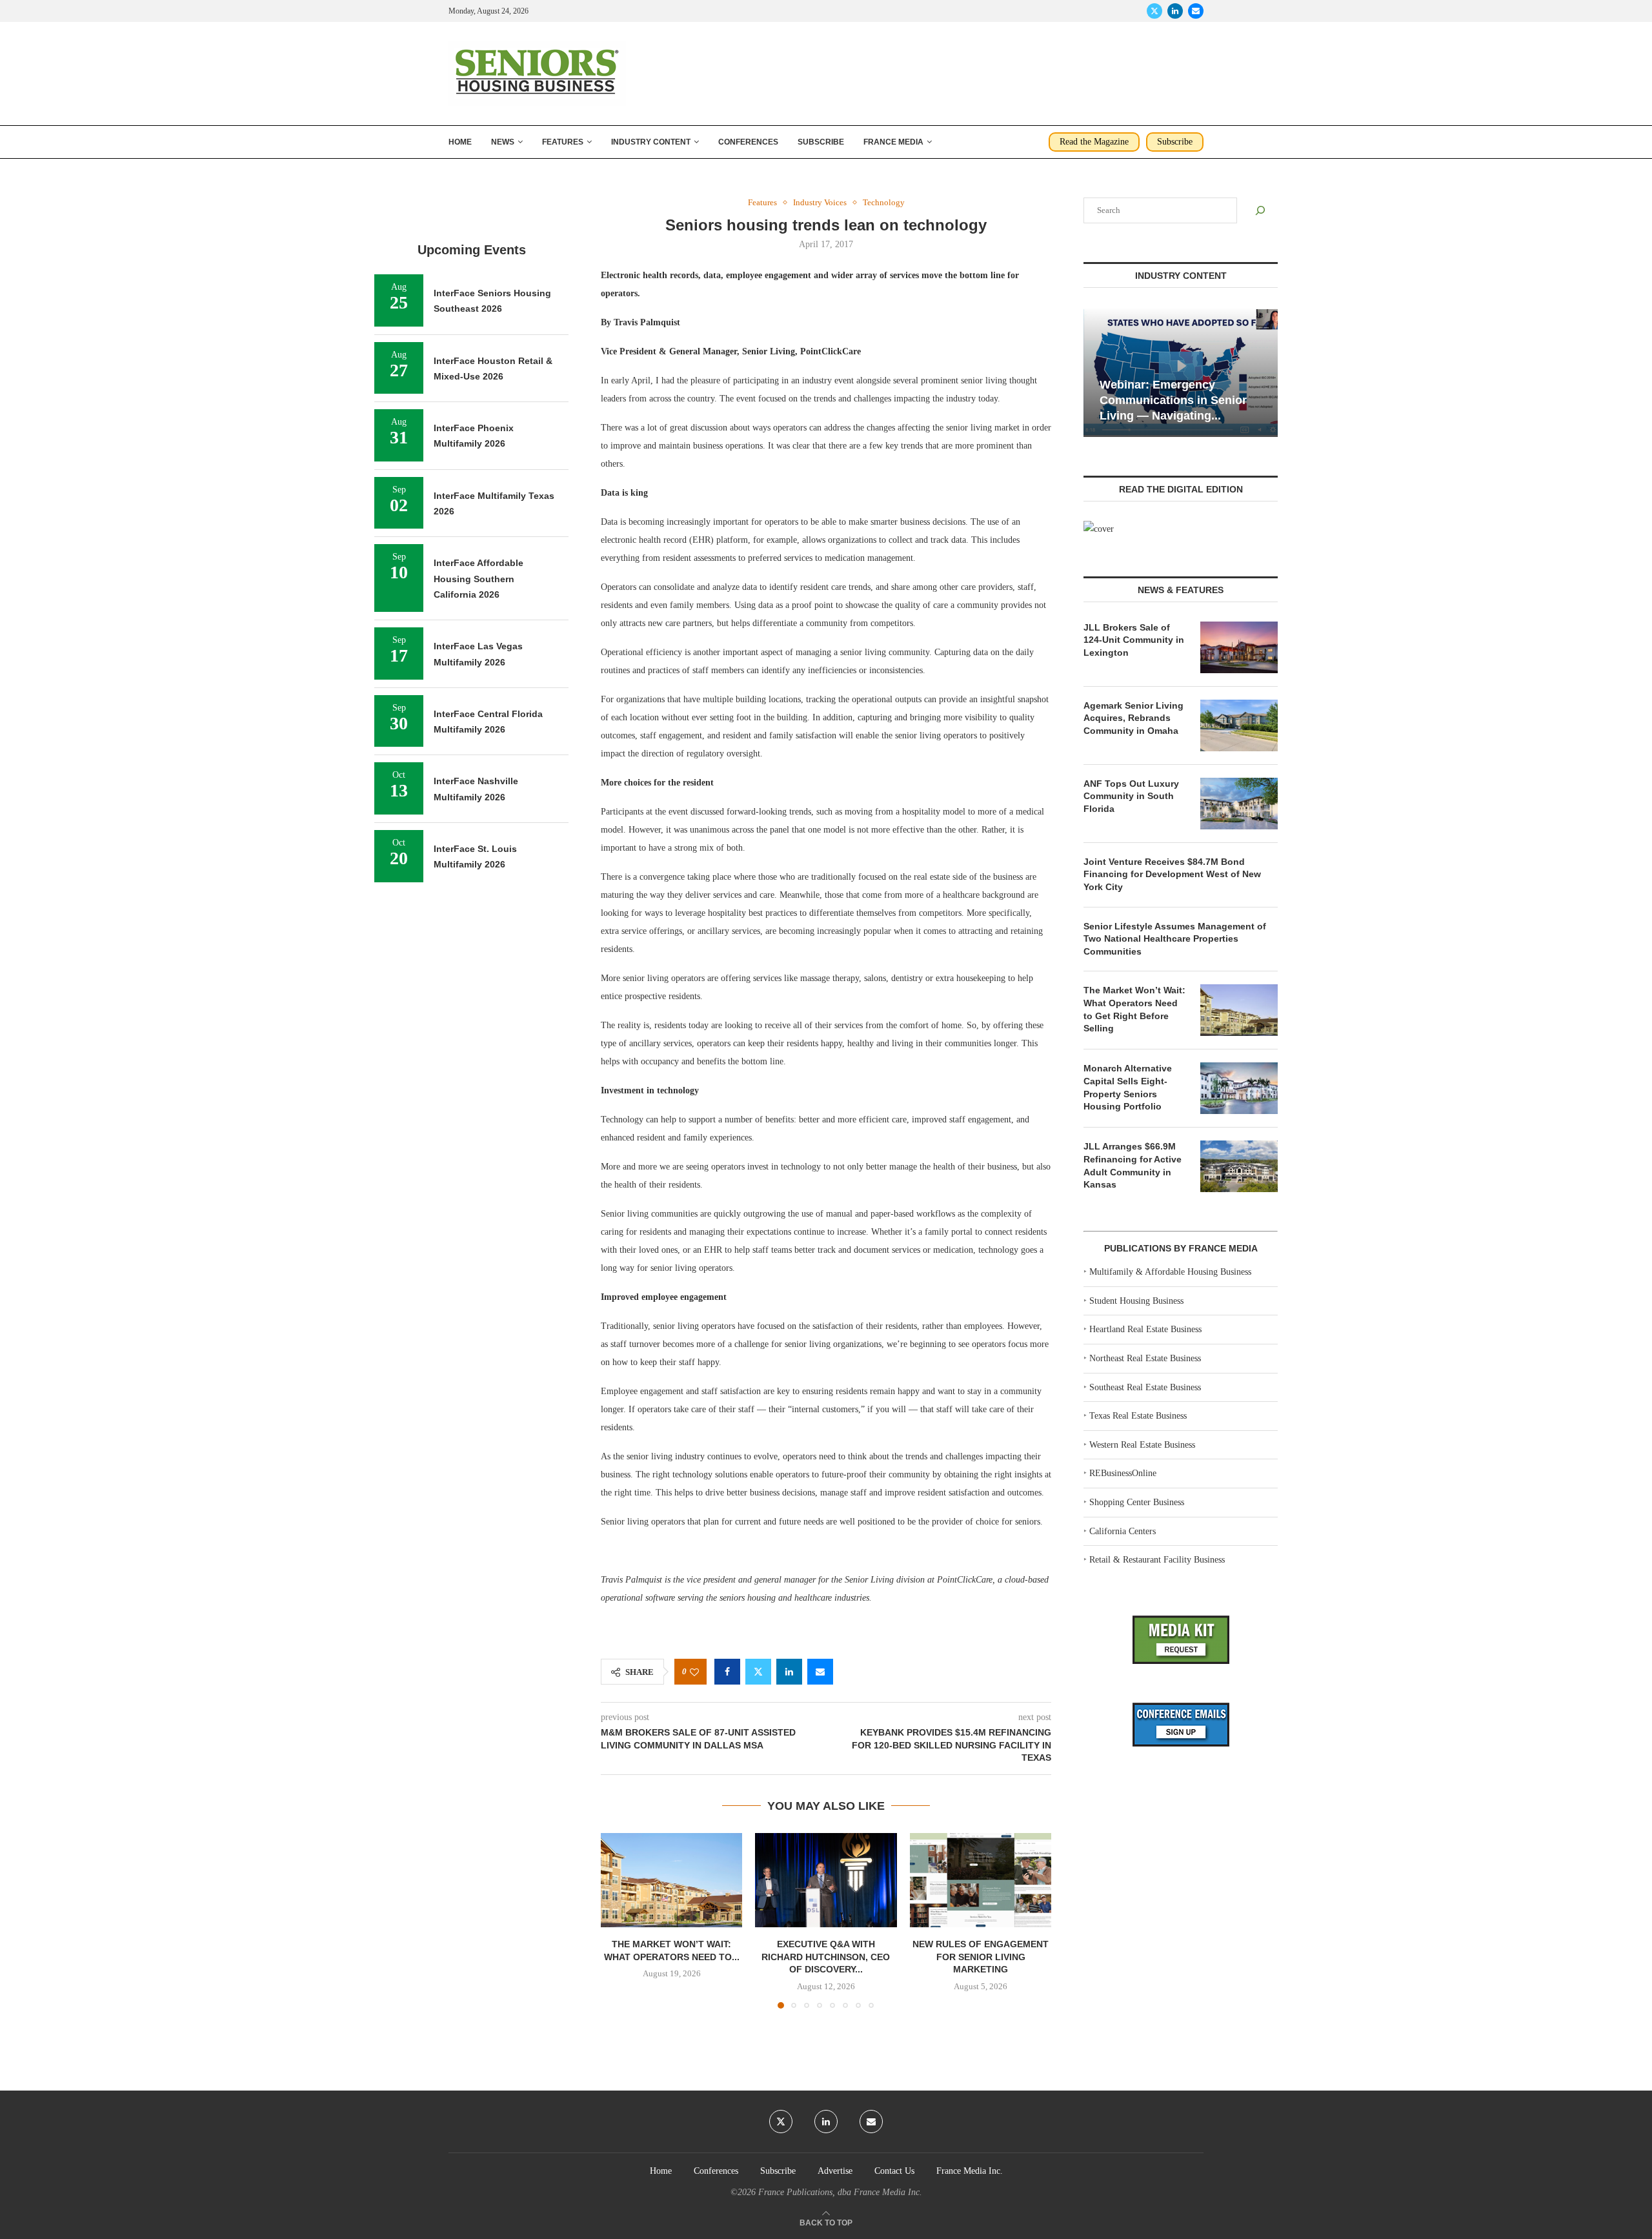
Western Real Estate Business (1142, 1445)
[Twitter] (1154, 11)
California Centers (1123, 1531)
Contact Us (894, 2171)
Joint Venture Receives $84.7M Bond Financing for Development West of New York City (1172, 874)
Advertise (835, 2171)
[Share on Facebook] (727, 1672)
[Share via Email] (820, 1672)
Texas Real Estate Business (1138, 1416)
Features (563, 142)
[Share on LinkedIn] (789, 1672)
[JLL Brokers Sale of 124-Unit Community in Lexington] (1239, 647)
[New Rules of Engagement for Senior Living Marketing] (981, 1880)
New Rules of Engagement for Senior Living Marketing (981, 1957)
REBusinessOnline (1123, 1473)
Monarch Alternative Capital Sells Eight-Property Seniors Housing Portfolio (1128, 1087)
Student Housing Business (1136, 1301)
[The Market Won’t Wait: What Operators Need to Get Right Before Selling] (671, 1880)
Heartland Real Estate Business (1145, 1329)
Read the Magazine (1094, 142)
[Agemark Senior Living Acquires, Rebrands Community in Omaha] (1239, 725)
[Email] (1196, 11)
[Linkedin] (1175, 11)
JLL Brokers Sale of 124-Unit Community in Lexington (1134, 640)
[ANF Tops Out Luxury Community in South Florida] (1239, 804)
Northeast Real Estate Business (1145, 1358)
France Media (893, 142)
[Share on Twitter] (758, 1672)
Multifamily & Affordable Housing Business (1170, 1272)
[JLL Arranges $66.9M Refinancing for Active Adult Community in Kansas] (1239, 1166)
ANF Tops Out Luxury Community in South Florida (1131, 796)
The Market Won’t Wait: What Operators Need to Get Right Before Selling (1134, 1009)
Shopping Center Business (1137, 1502)
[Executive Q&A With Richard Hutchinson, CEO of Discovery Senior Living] (826, 1880)
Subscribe (821, 142)
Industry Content (651, 142)
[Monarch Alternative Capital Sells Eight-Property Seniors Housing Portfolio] (1239, 1088)
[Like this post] (694, 1672)
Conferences (748, 142)
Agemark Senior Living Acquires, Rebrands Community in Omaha (1133, 718)
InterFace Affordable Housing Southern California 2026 (478, 579)
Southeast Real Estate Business (1145, 1387)
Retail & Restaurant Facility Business (1157, 1560)
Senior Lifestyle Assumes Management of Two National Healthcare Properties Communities (1175, 939)
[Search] (1260, 210)
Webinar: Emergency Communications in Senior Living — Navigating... (1173, 400)
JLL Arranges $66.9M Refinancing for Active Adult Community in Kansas (1133, 1165)
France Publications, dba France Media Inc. (840, 2192)
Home (460, 142)
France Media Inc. (970, 2171)
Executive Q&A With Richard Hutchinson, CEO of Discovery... (826, 1957)
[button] (618, 1920)
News (503, 142)
